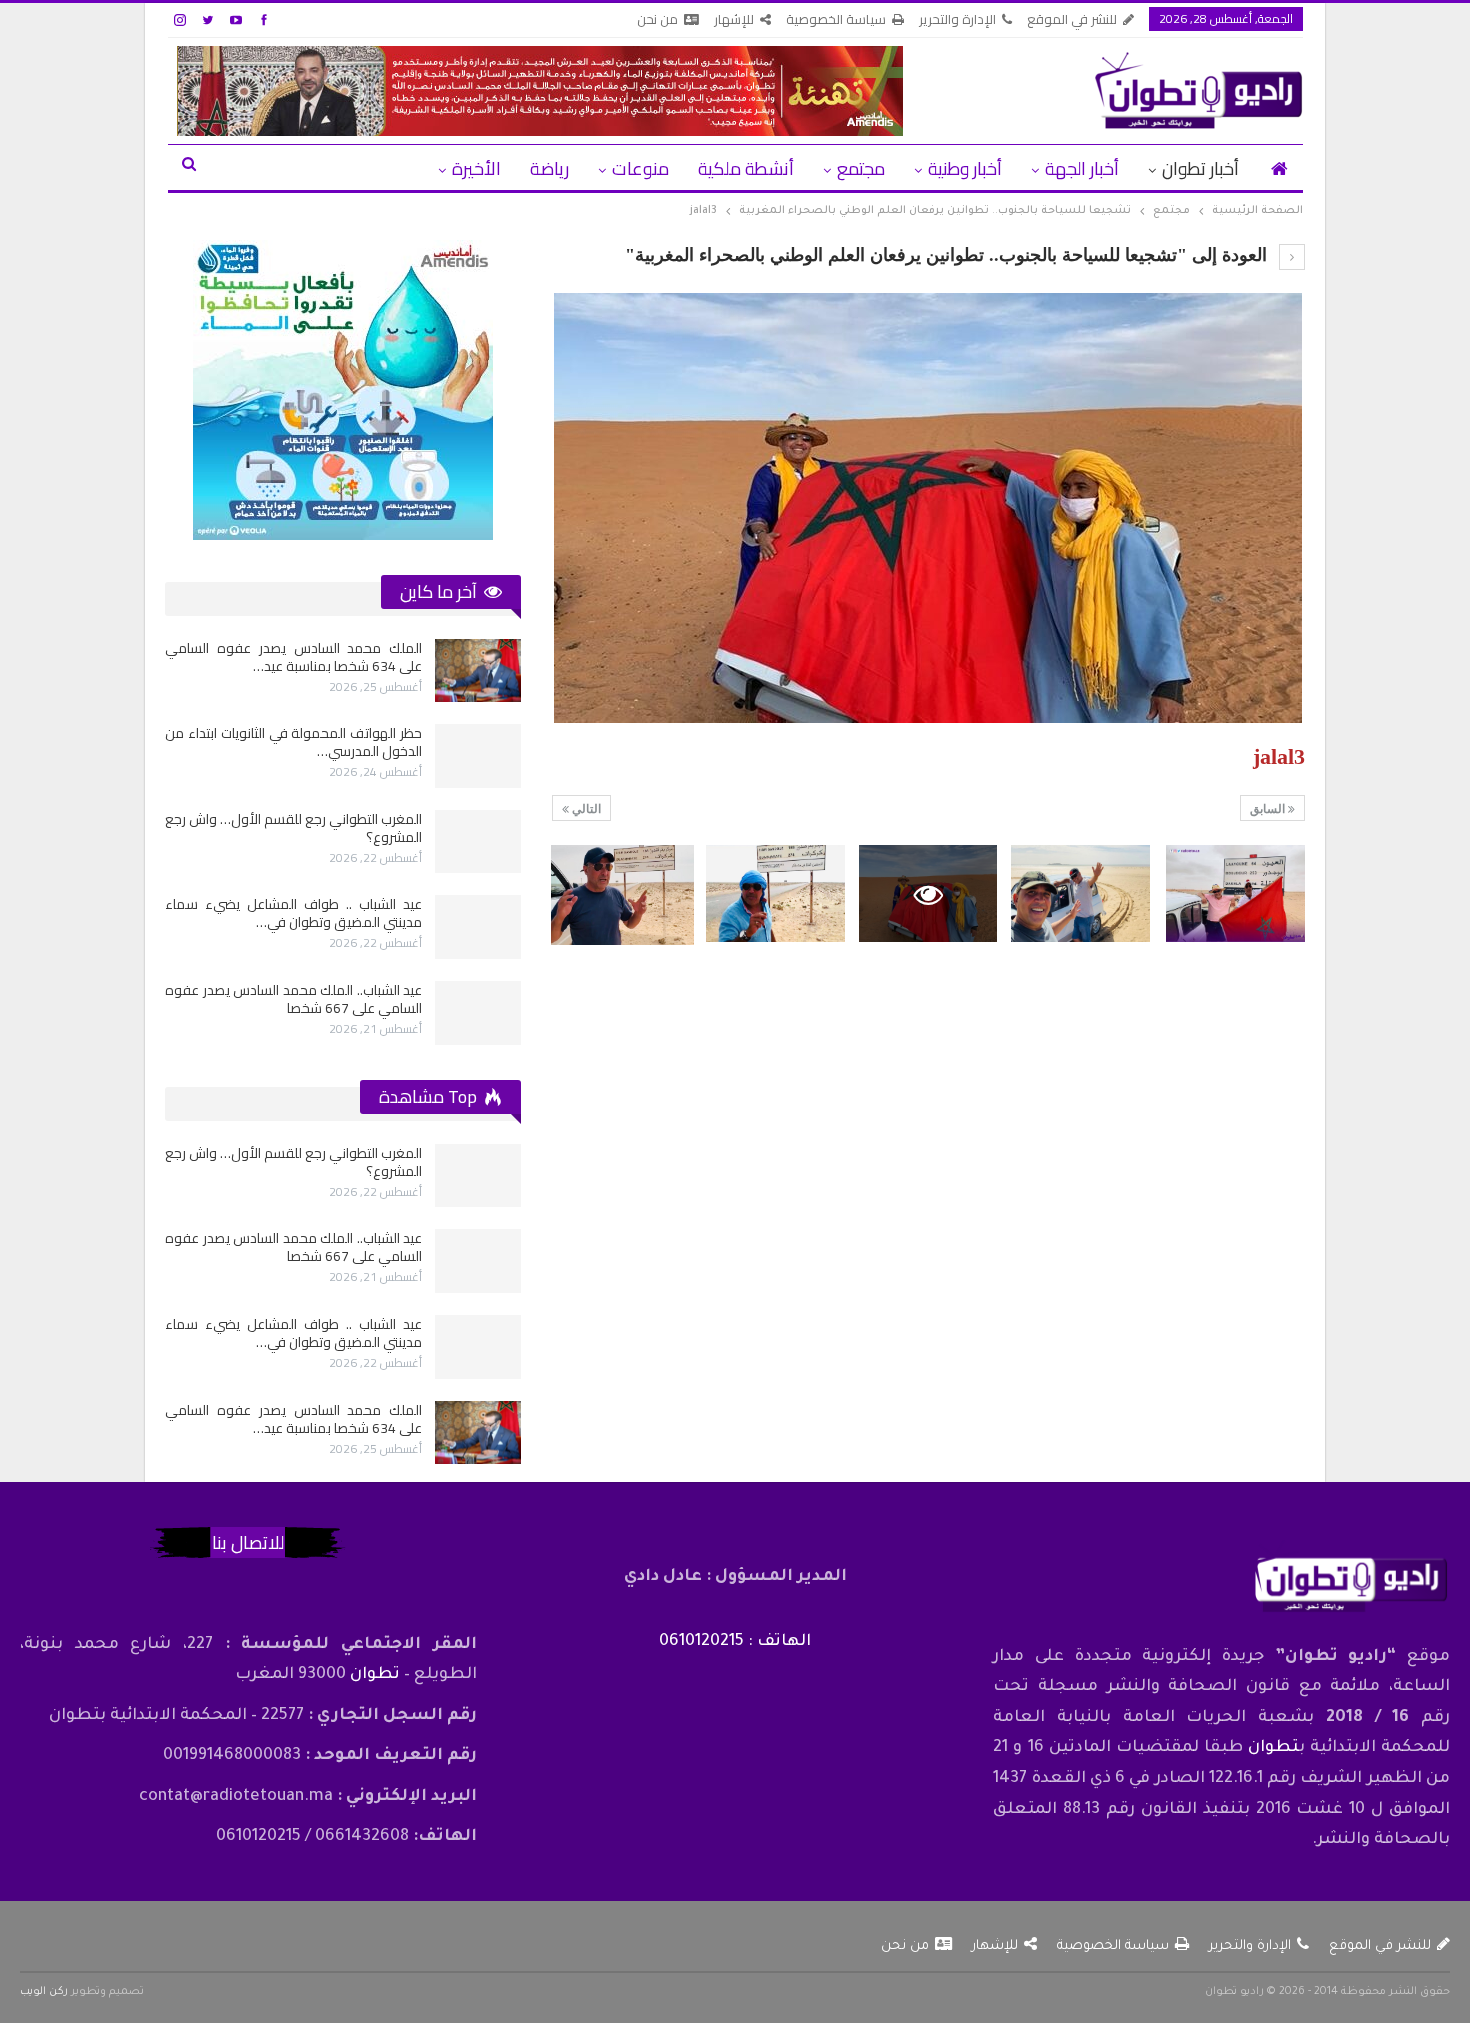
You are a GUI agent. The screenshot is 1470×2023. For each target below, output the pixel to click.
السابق (1269, 809)
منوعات (640, 168)
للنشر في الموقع (1072, 19)
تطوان (1273, 1748)
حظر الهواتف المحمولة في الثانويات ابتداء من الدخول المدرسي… (293, 742)
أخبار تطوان (1200, 168)
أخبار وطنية (965, 168)
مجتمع (861, 168)
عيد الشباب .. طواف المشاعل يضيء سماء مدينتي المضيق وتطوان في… (293, 913)
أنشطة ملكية (746, 168)
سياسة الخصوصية (836, 19)
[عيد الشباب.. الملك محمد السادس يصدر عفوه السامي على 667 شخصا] (478, 1013)
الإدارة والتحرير (957, 19)
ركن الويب (44, 1992)
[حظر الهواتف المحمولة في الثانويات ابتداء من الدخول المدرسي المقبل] (478, 756)
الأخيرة (476, 168)
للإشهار (734, 19)
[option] (343, 842)
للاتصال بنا (248, 1542)
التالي (585, 809)
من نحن (657, 19)
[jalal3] (1235, 893)
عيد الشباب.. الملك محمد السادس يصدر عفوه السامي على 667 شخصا (293, 999)
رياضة (549, 168)
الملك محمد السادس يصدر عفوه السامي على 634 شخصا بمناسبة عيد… (293, 657)
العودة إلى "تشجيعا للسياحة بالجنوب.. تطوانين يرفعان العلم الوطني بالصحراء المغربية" (948, 255)
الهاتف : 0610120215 (735, 1642)
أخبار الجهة (1082, 168)
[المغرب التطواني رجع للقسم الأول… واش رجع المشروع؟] (478, 842)
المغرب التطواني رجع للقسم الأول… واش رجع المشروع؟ (293, 828)
